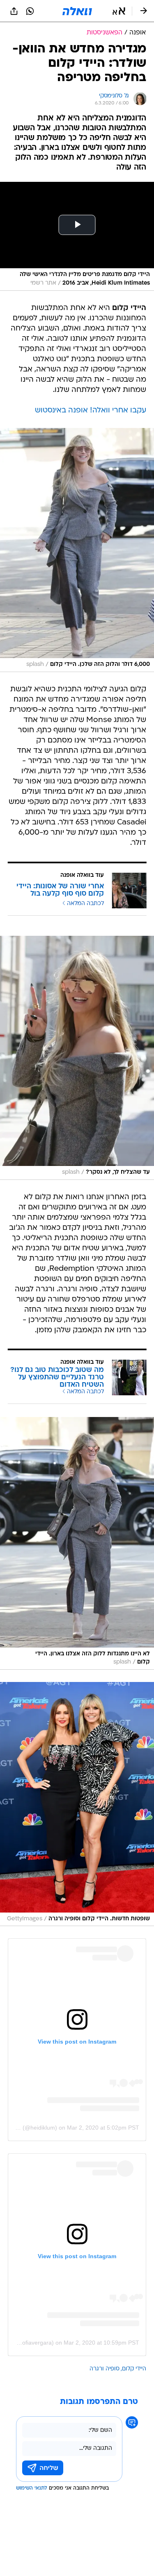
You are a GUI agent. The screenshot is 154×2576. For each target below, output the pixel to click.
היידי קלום (134, 2369)
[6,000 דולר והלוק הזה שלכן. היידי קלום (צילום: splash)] (77, 550)
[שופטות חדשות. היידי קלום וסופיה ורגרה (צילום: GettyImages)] (77, 1804)
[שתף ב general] (14, 11)
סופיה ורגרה (105, 2369)
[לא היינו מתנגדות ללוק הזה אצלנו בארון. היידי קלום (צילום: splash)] (77, 1543)
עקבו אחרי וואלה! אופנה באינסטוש (91, 411)
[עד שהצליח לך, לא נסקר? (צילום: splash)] (77, 1058)
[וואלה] (77, 11)
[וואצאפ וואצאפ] (30, 11)
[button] (119, 11)
